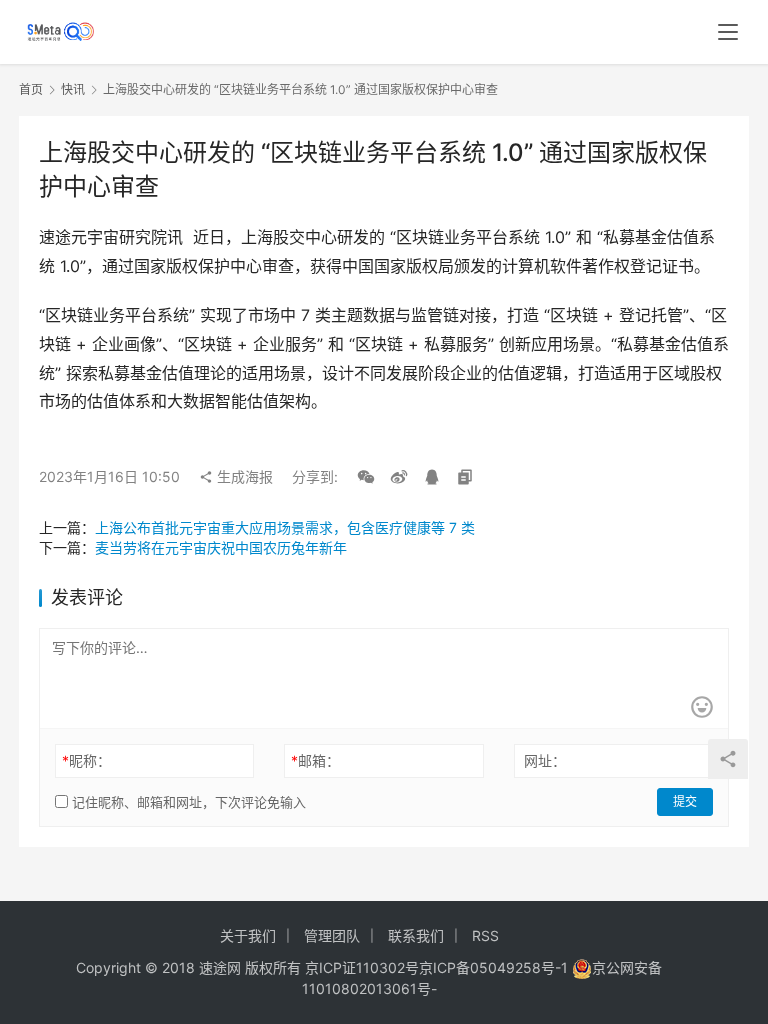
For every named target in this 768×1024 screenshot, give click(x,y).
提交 (685, 801)
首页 (31, 89)
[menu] (728, 32)
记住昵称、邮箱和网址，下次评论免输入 (187, 802)
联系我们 (416, 935)
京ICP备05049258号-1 (495, 967)
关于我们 (248, 935)
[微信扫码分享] (366, 477)
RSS (485, 935)
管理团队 (332, 935)
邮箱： (315, 760)
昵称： (86, 760)
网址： (545, 760)
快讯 (73, 89)
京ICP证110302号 (362, 967)
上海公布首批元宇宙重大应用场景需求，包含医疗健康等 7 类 (285, 527)
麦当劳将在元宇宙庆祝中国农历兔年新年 (221, 547)
